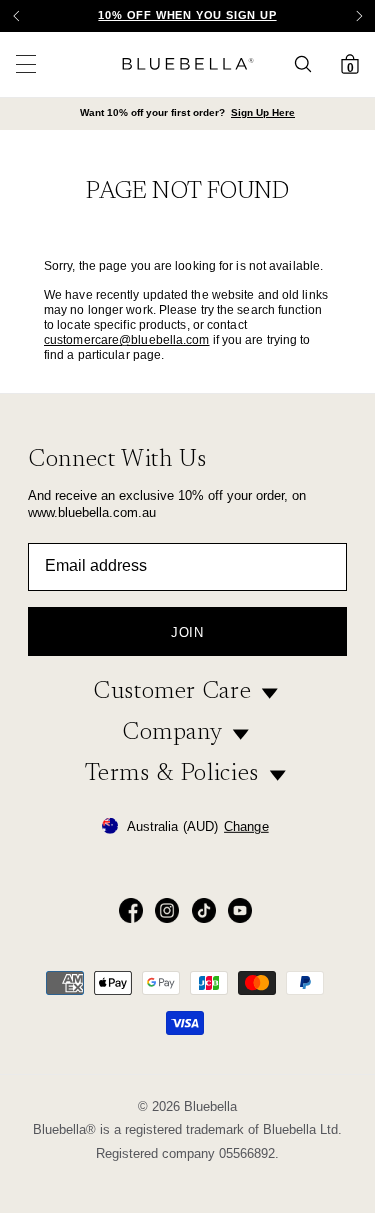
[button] (359, 16)
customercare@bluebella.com (127, 340)
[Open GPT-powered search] (309, 64)
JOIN (187, 632)
